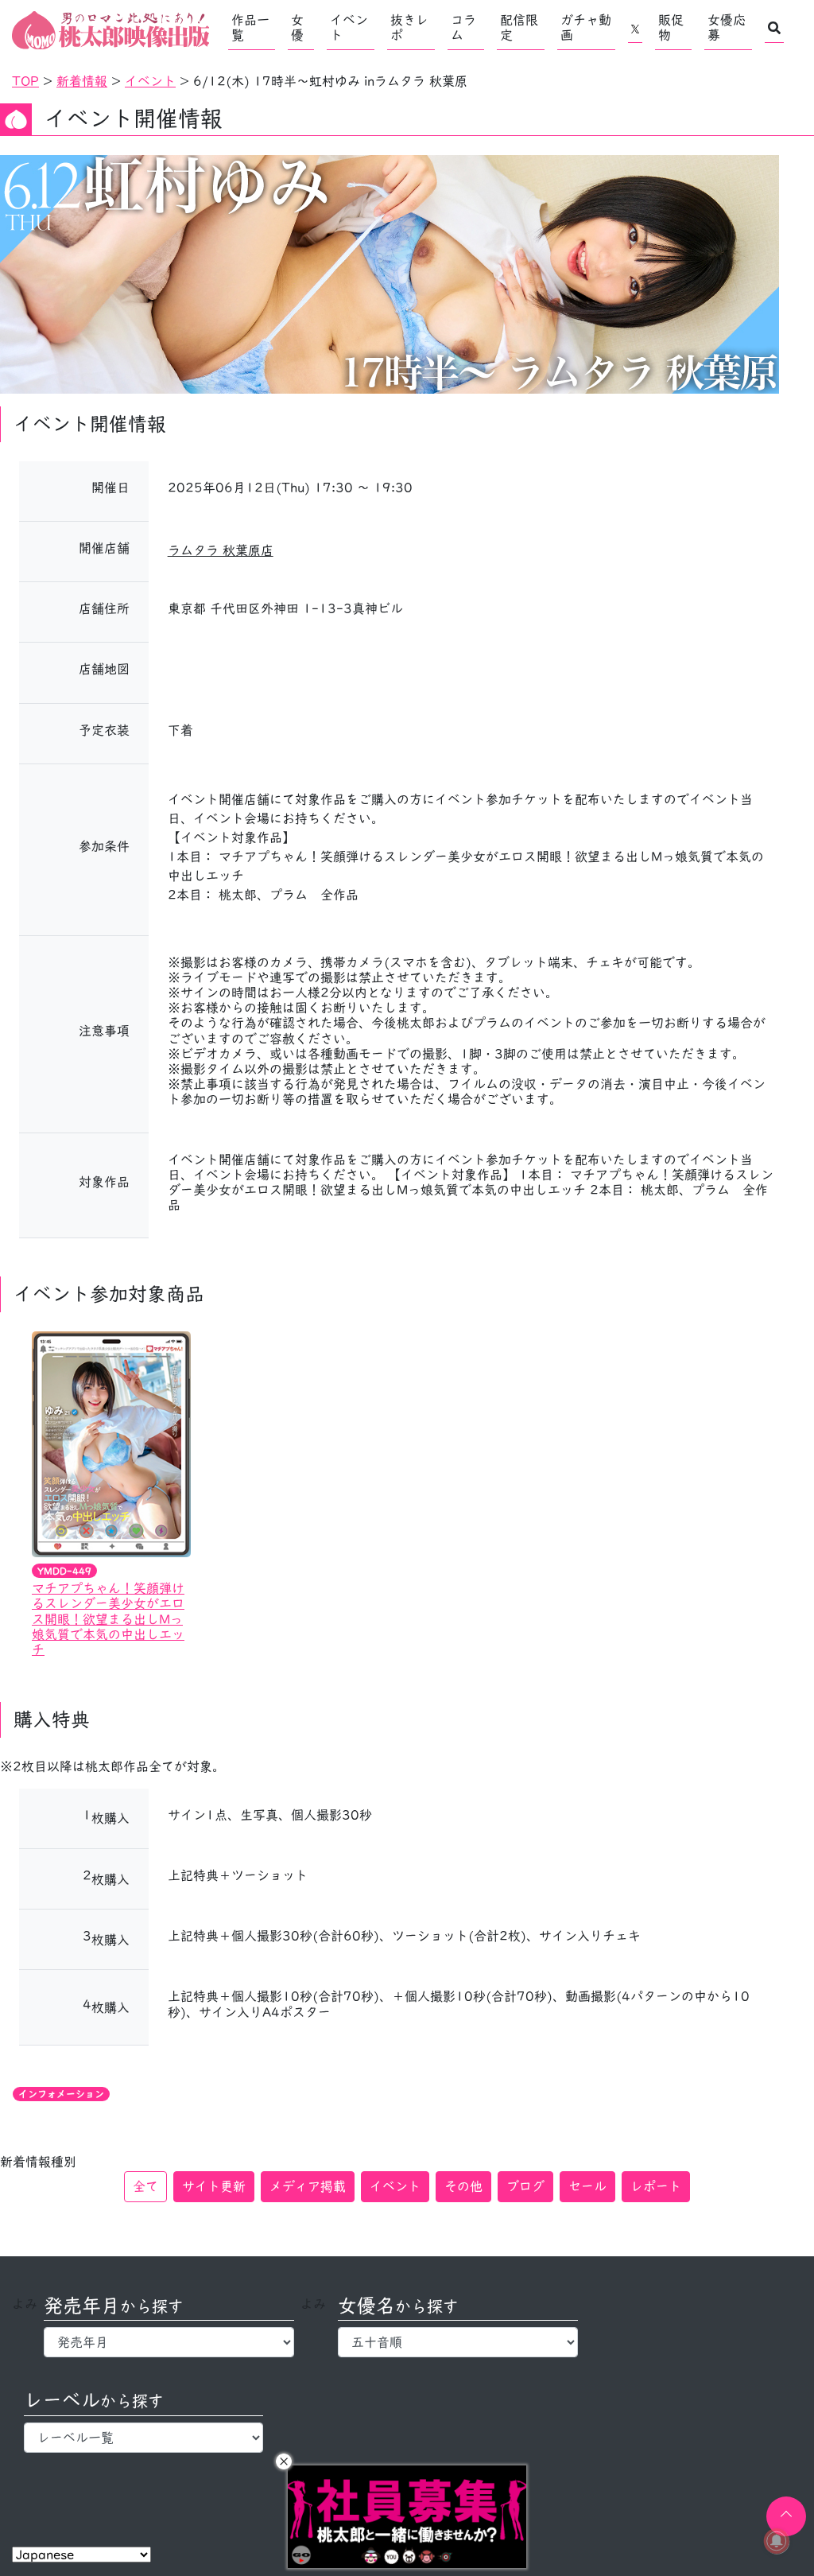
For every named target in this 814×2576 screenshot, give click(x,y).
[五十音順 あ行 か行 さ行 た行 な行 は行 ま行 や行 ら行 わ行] (457, 2342)
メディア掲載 (308, 2186)
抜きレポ (409, 27)
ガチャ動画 (586, 27)
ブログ (525, 2186)
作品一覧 (250, 27)
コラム (463, 27)
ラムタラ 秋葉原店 (221, 550)
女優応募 (727, 27)
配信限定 (519, 27)
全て (145, 2186)
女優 (297, 27)
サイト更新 (214, 2186)
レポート (656, 2186)
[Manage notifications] (777, 2541)
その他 (463, 2186)
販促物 (671, 27)
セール (587, 2186)
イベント (349, 27)
